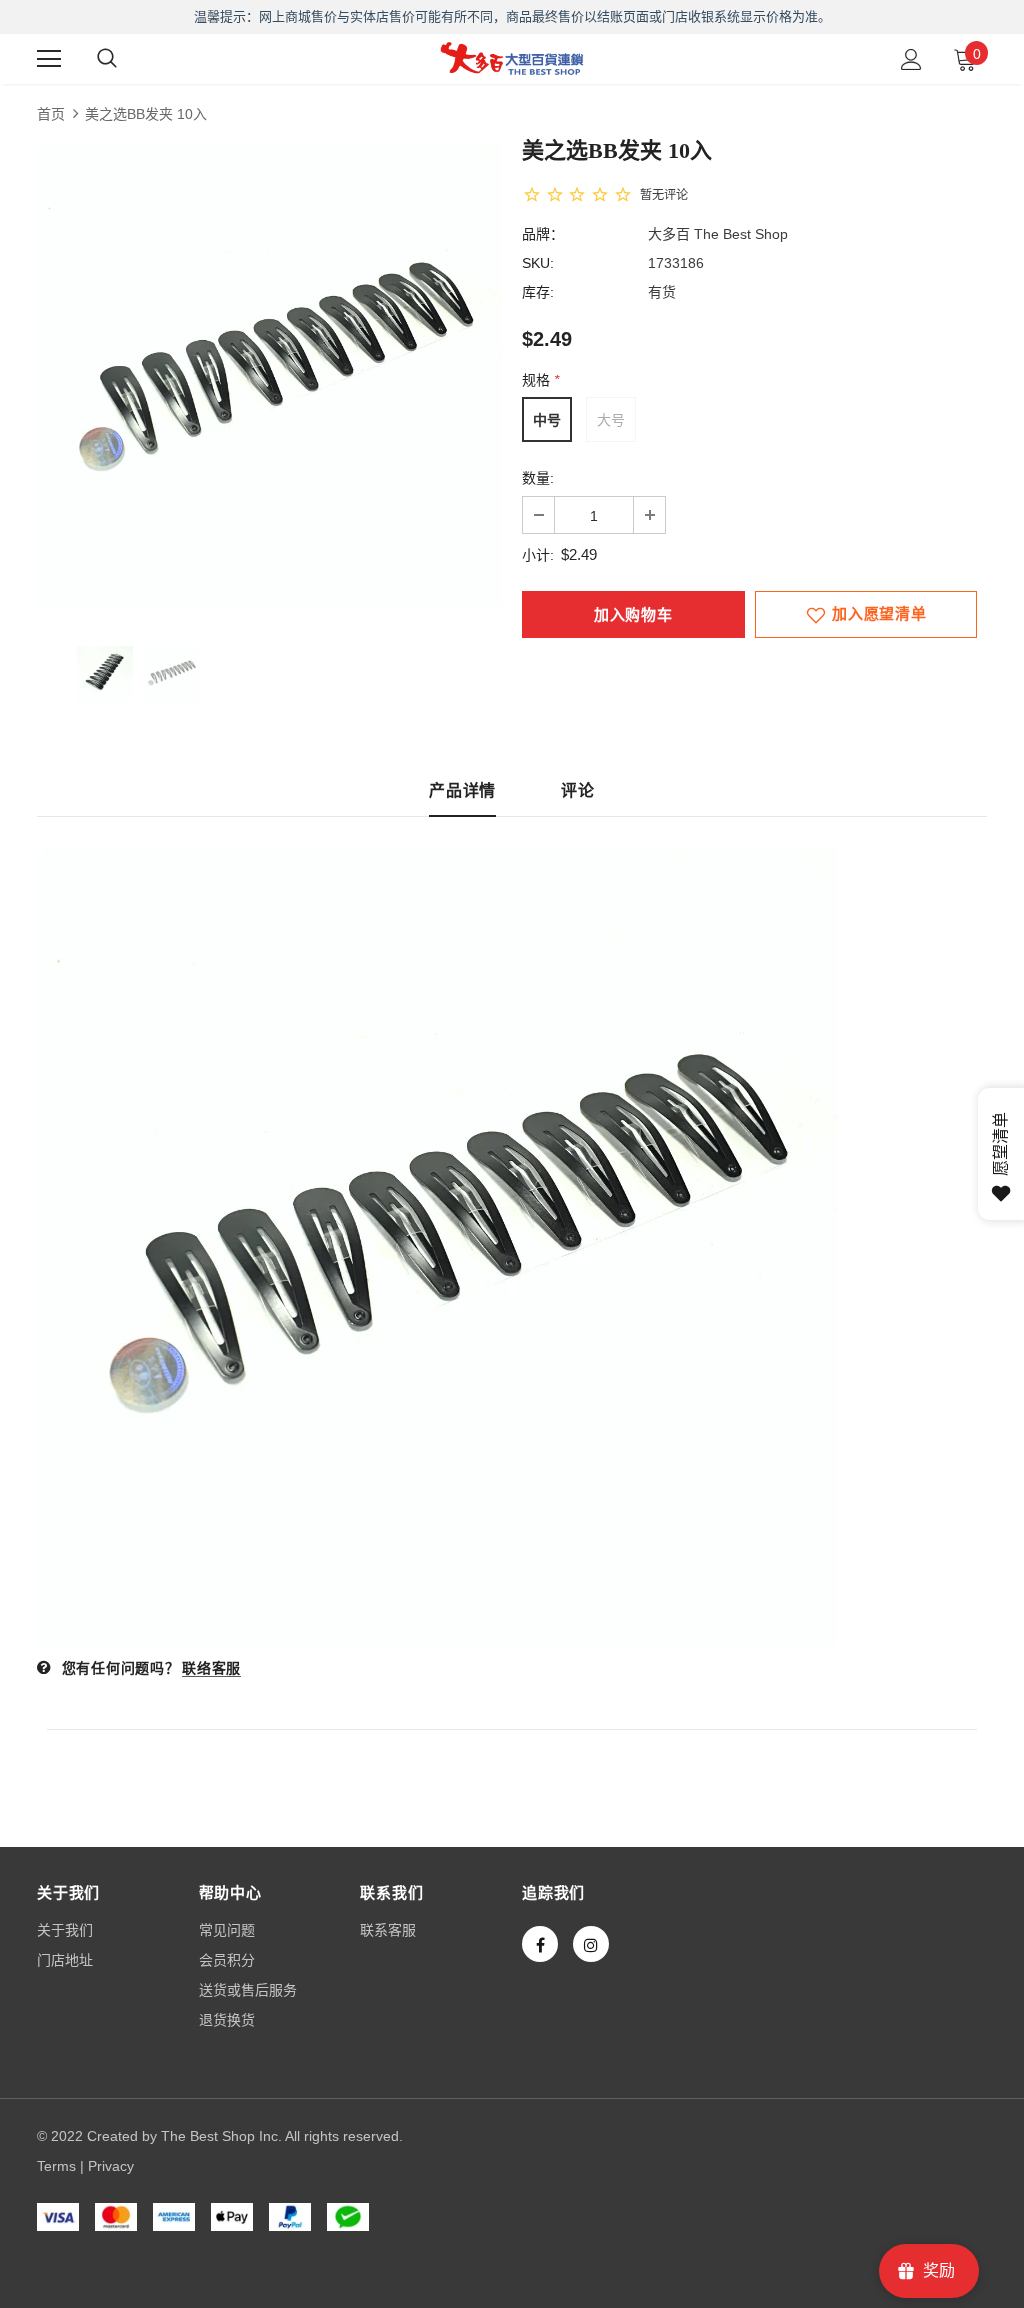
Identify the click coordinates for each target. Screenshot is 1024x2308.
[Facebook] (540, 1944)
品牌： (543, 234)
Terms (56, 2166)
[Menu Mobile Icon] (49, 59)
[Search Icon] (107, 59)
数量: (538, 478)
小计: (538, 555)
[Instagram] (591, 1944)
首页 (51, 114)
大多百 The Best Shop (718, 234)
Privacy (111, 2166)
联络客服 (211, 1668)
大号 (611, 420)
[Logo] (512, 58)
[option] (269, 374)
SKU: (538, 263)
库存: (538, 292)
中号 (547, 420)
